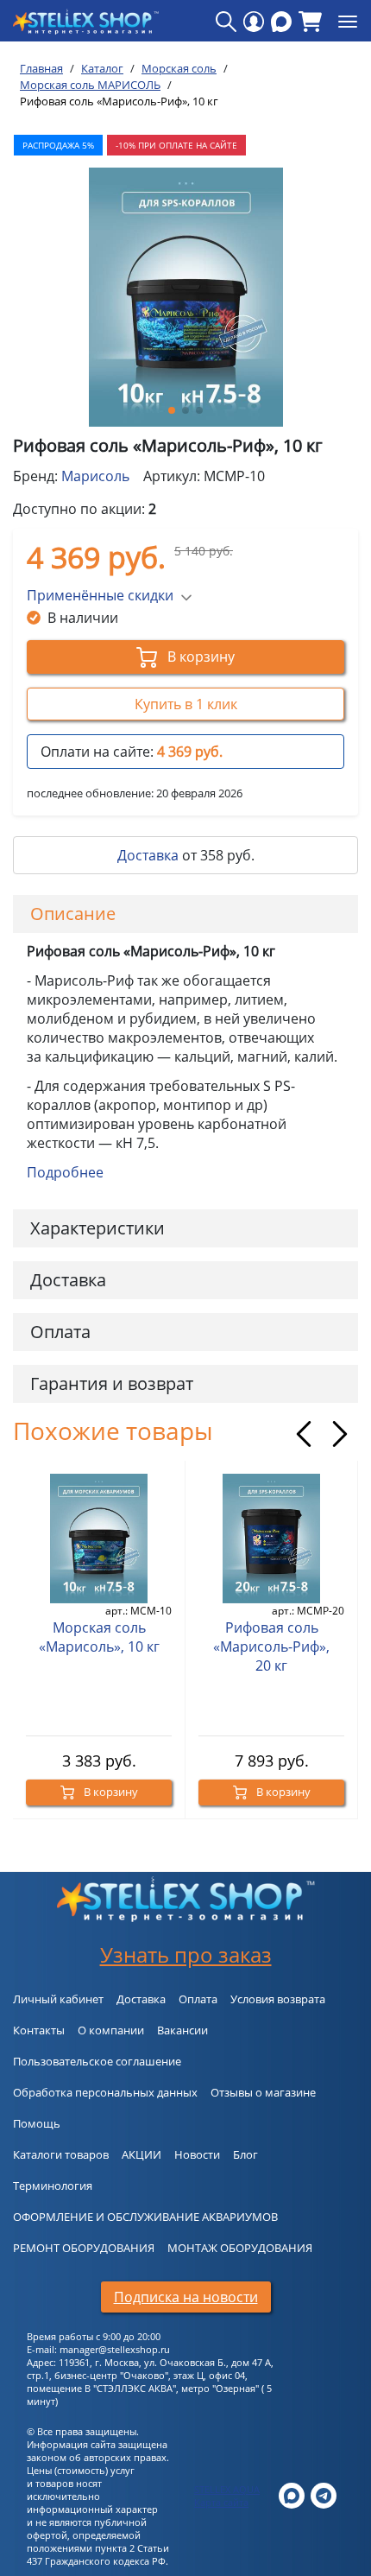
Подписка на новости (186, 2297)
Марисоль (95, 476)
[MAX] (281, 22)
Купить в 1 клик (186, 704)
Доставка (148, 855)
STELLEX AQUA (227, 2489)
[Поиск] (226, 22)
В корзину (199, 657)
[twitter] (292, 2494)
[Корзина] (310, 22)
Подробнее (65, 1172)
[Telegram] (324, 2494)
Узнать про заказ (186, 1954)
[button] (172, 410)
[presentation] (304, 1434)
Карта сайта (221, 2502)
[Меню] (348, 22)
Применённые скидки (100, 595)
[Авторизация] (254, 22)
